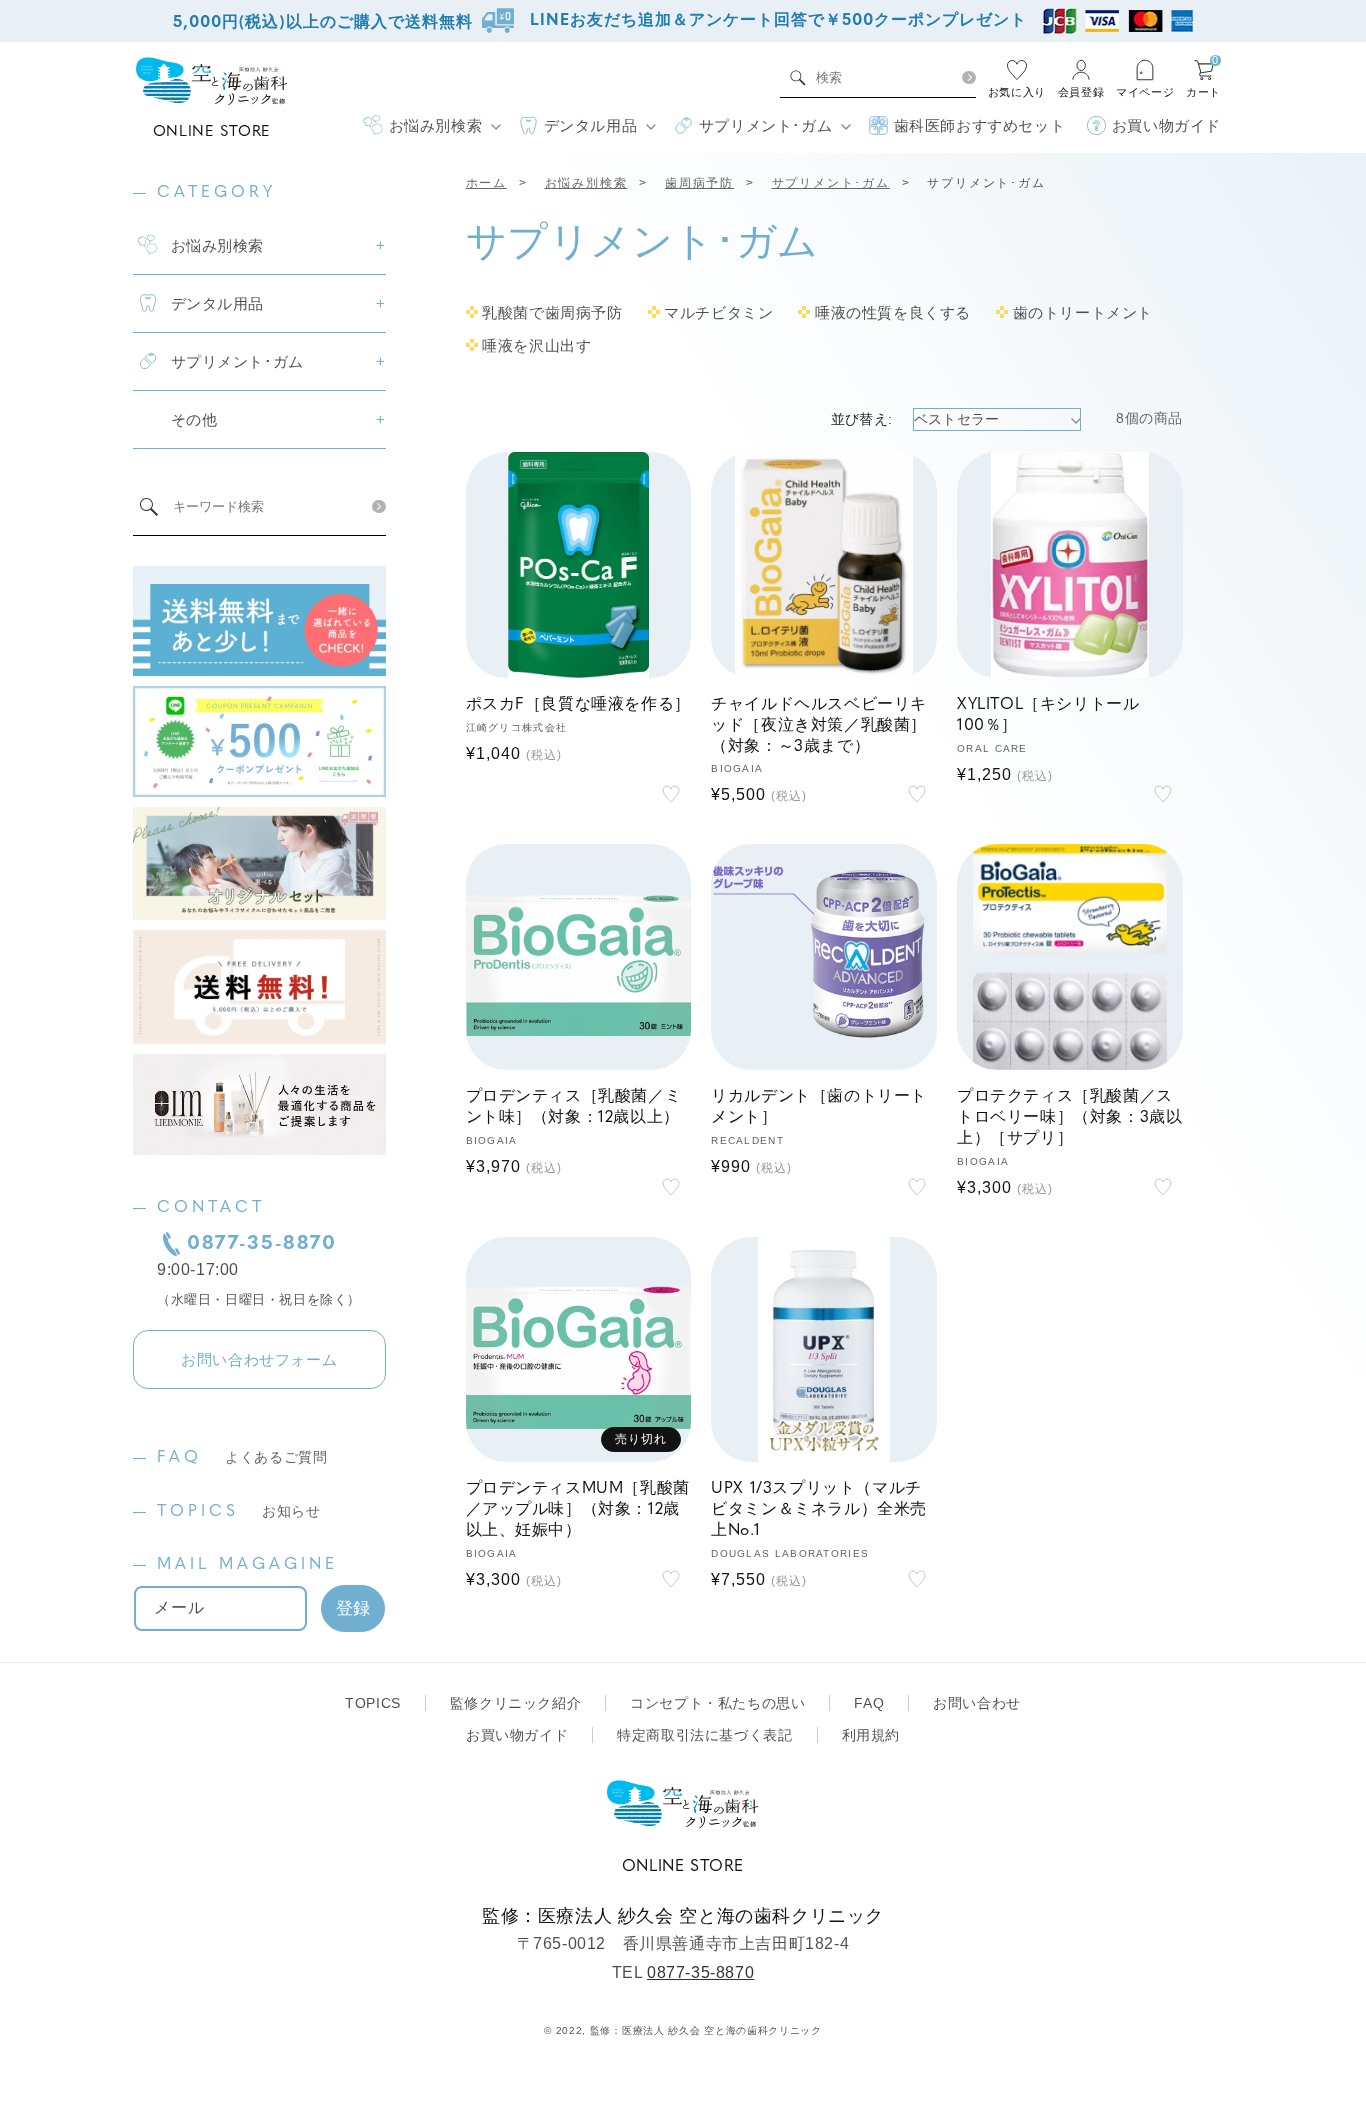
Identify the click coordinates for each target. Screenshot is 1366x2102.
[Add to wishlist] (671, 794)
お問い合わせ (977, 1703)
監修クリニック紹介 (515, 1703)
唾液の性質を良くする (893, 312)
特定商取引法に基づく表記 (704, 1735)
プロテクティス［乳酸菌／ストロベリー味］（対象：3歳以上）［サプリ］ (1069, 1118)
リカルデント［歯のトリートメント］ (819, 1107)
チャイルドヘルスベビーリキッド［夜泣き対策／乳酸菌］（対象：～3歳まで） (819, 726)
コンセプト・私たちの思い (717, 1703)
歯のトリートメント (1083, 312)
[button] (431, 126)
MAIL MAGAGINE (247, 1565)
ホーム (486, 183)
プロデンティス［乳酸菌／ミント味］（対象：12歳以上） (574, 1107)
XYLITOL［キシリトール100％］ (1048, 715)
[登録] (353, 1608)
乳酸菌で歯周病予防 (552, 312)
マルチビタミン (718, 312)
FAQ (242, 1458)
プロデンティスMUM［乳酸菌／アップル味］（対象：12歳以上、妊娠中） (578, 1510)
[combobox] (882, 77)
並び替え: (862, 419)
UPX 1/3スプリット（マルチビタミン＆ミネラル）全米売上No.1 (819, 1510)
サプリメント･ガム (831, 183)
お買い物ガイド (517, 1735)
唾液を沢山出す (536, 345)
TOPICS (239, 1512)
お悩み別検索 (586, 183)
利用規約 (871, 1735)
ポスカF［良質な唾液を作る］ (578, 705)
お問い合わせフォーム (259, 1359)
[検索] (968, 77)
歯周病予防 (699, 183)
